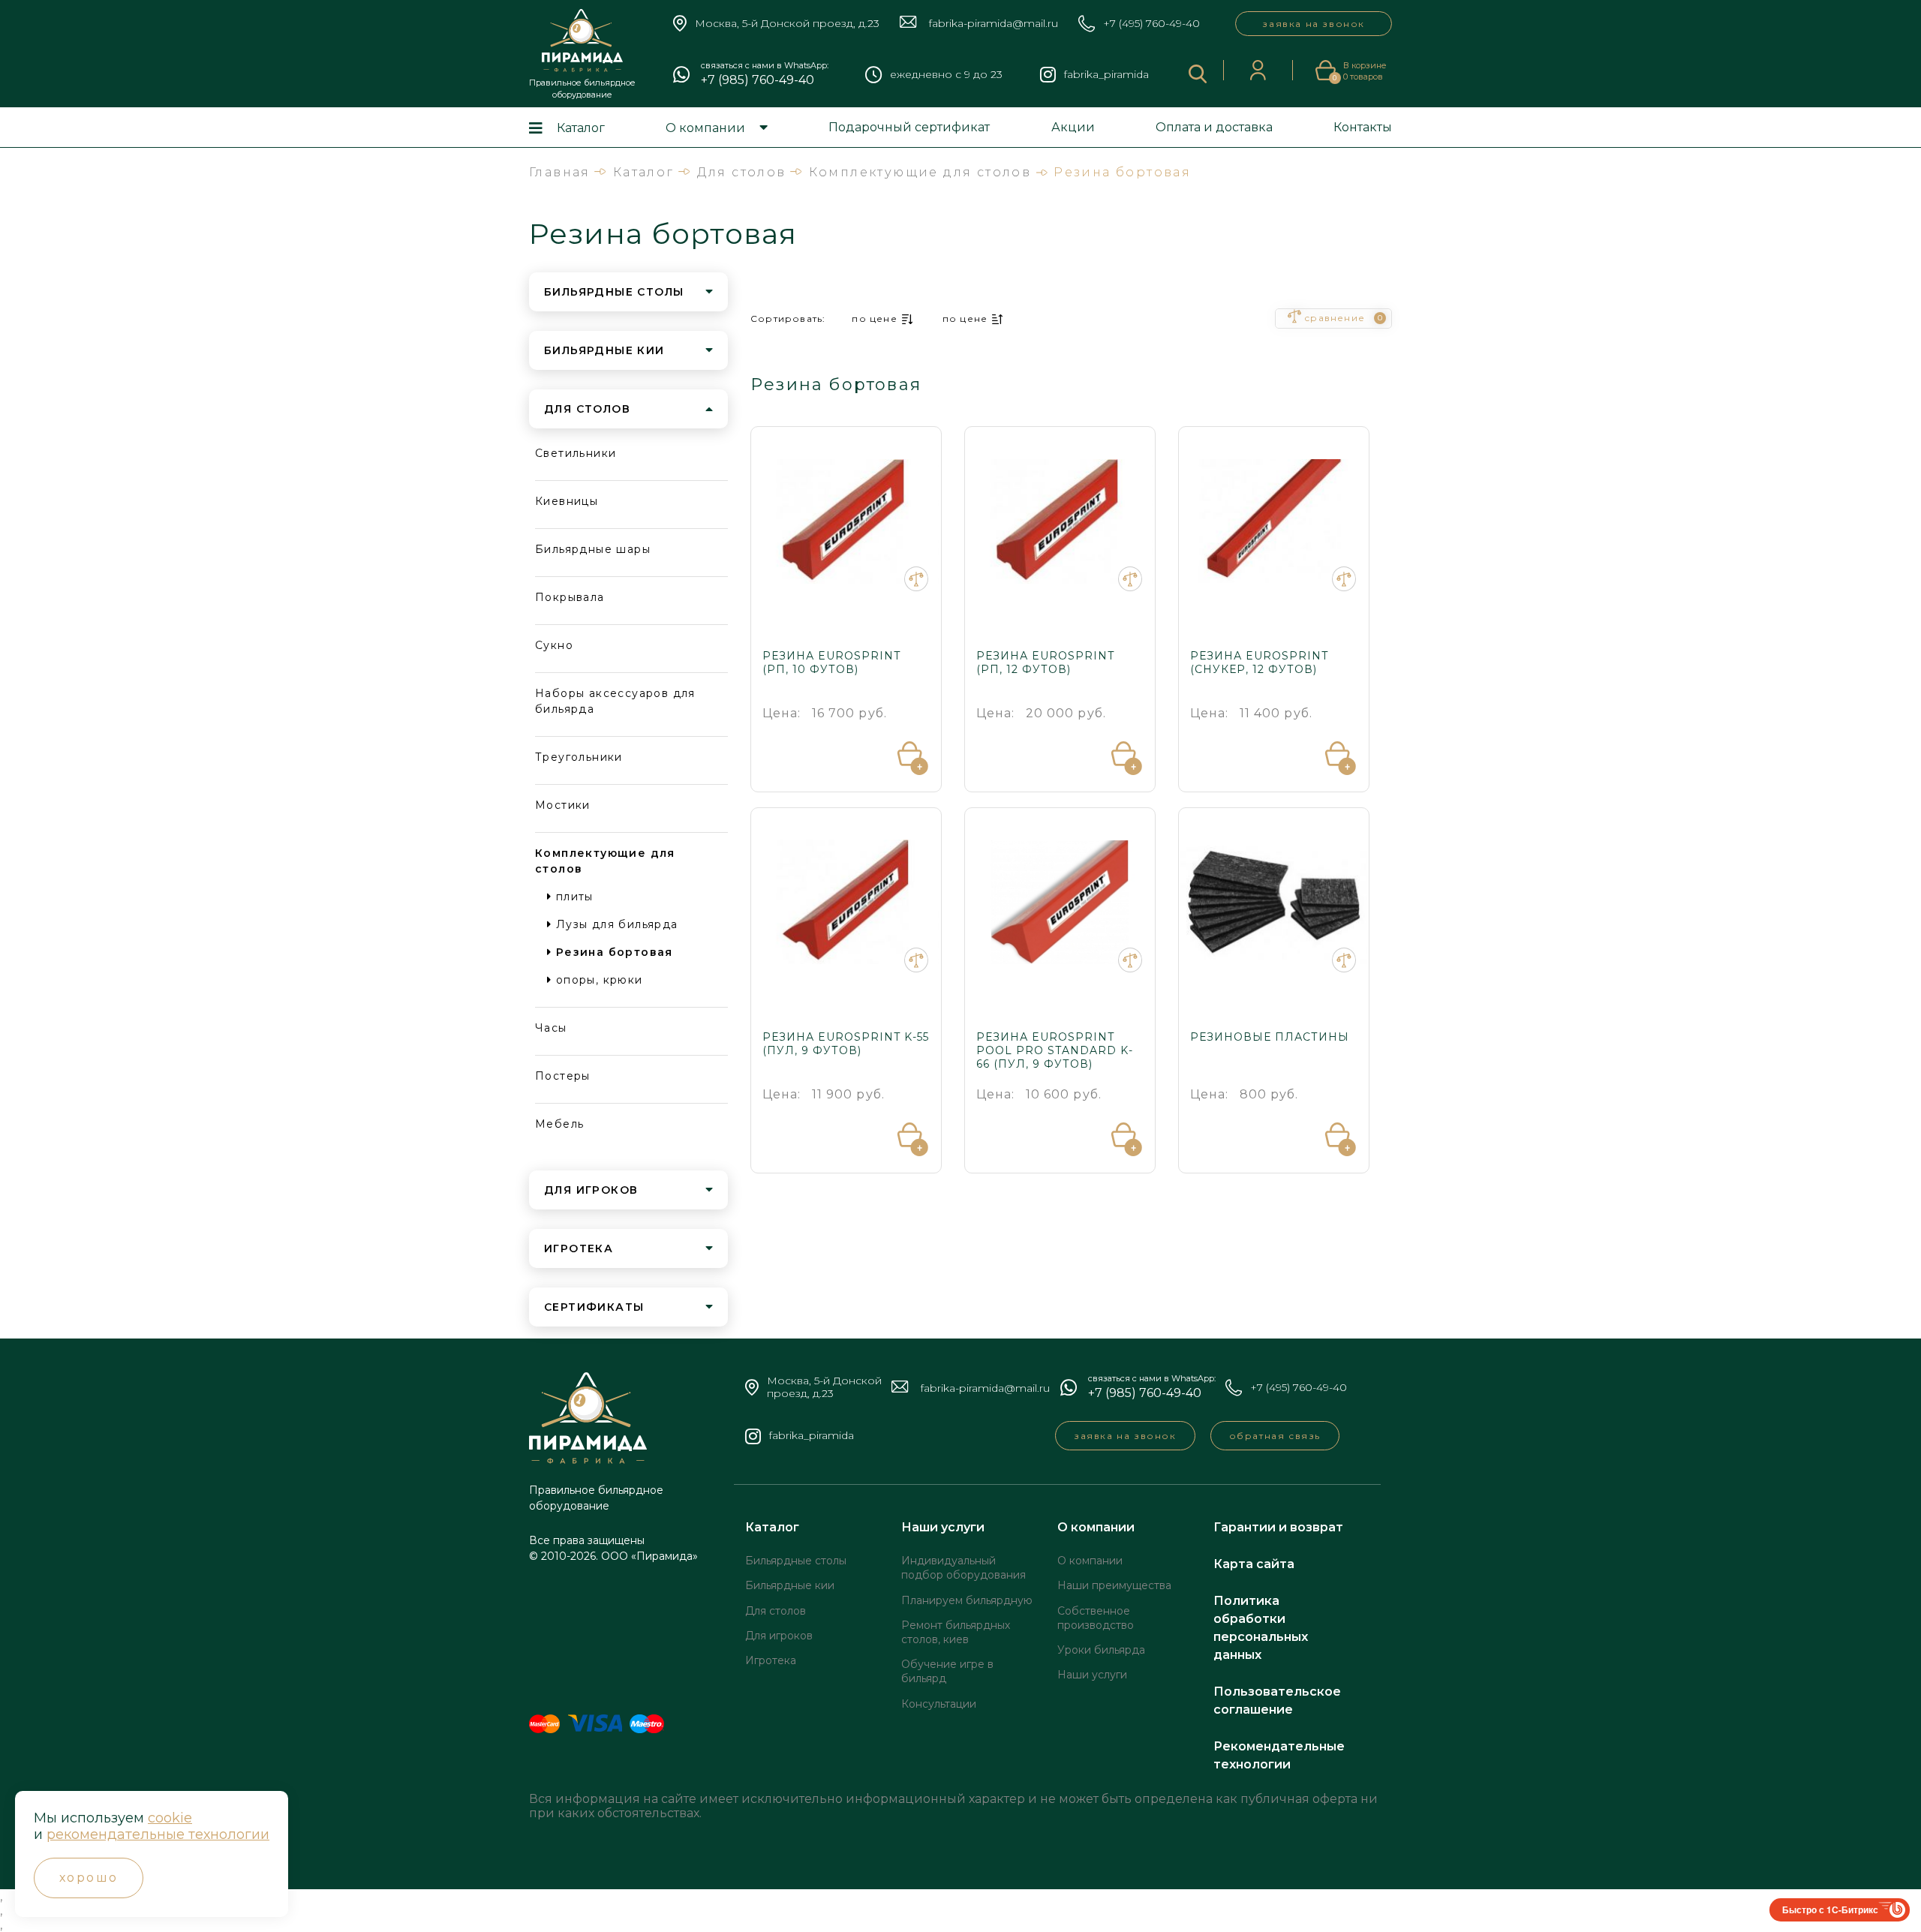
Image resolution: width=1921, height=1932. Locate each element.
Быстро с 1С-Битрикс (1830, 1909)
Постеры (563, 1076)
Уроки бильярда (1101, 1650)
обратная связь (1275, 1436)
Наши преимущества (1114, 1585)
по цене (874, 318)
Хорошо (89, 1878)
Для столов (776, 1611)
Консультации (939, 1704)
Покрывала (570, 597)
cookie (170, 1818)
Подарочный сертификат (909, 127)
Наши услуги (943, 1527)
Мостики (563, 805)
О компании (705, 128)
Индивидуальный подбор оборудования (964, 1568)
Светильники (576, 453)
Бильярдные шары (593, 549)
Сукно (554, 645)
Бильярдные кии (790, 1585)
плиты (572, 897)
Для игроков (779, 1636)
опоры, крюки (597, 980)
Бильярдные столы (796, 1561)
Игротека (771, 1660)
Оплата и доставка (1214, 127)
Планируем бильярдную (967, 1600)
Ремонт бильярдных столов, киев (956, 1632)
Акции (1073, 127)
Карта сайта (1254, 1564)
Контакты (1363, 127)
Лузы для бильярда (615, 924)
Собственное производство (1096, 1618)
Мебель (559, 1124)
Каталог (581, 128)
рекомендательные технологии (158, 1834)
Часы (551, 1028)
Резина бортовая (612, 952)
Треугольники (579, 757)
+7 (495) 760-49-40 (1151, 24)
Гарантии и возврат (1278, 1527)
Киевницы (567, 501)
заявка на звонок (1314, 24)
